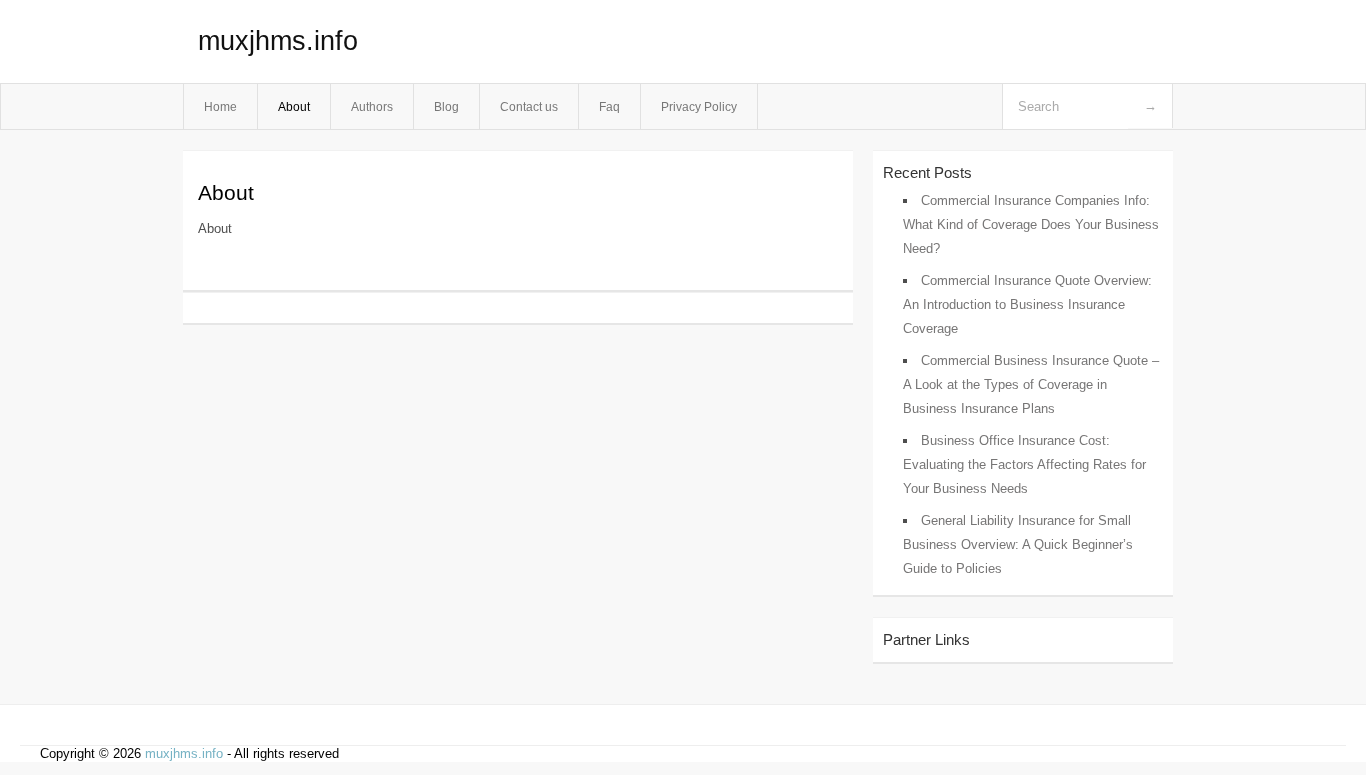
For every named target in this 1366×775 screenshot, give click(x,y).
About (294, 106)
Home (220, 106)
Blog (446, 106)
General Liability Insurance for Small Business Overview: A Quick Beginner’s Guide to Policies (1018, 544)
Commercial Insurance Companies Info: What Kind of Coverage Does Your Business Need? (1031, 224)
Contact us (529, 106)
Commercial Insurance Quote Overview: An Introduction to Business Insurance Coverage (1027, 304)
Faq (609, 106)
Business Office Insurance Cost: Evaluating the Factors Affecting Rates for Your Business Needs (1024, 464)
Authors (372, 106)
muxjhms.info (278, 41)
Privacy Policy (699, 106)
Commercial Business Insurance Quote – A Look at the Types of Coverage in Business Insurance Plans (1031, 384)
